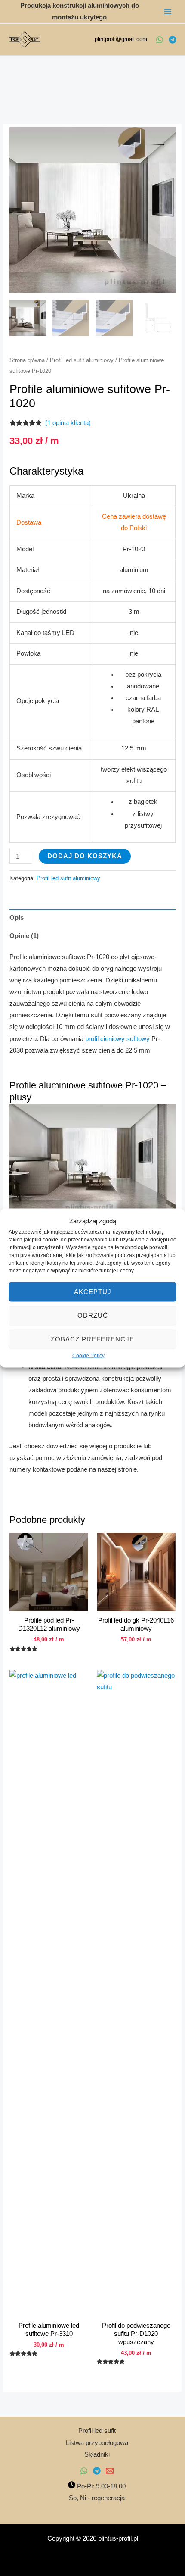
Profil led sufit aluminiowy (82, 360)
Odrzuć (93, 1315)
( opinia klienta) (68, 423)
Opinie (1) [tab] (24, 936)
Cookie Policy (88, 1355)
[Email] (110, 2471)
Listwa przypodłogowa (97, 2443)
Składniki (97, 2454)
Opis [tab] (17, 918)
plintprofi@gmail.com (121, 39)
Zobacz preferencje (92, 1339)
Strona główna (27, 360)
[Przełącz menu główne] (168, 12)
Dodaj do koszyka (85, 856)
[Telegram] (173, 40)
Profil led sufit (97, 2431)
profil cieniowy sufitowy (117, 1039)
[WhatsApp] (160, 40)
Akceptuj (93, 1292)
